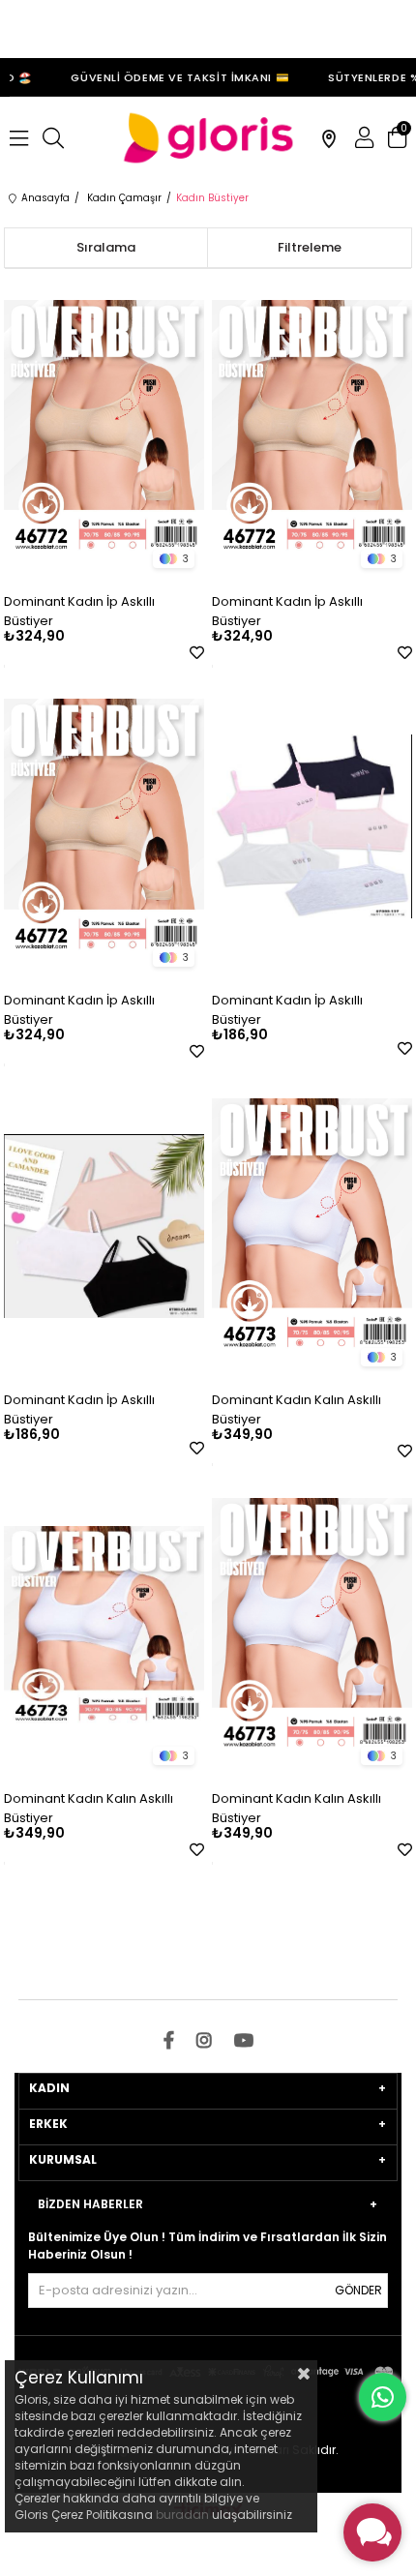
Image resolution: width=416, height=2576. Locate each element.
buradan (182, 2515)
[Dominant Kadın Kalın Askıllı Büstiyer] (312, 1226)
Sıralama (106, 247)
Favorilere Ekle (197, 653)
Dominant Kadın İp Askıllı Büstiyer (79, 611)
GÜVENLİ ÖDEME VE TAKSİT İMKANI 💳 (171, 77)
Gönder (358, 2290)
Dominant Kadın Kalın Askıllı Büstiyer (297, 1409)
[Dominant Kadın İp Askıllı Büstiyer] (104, 428)
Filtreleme (310, 247)
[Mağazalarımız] (329, 138)
